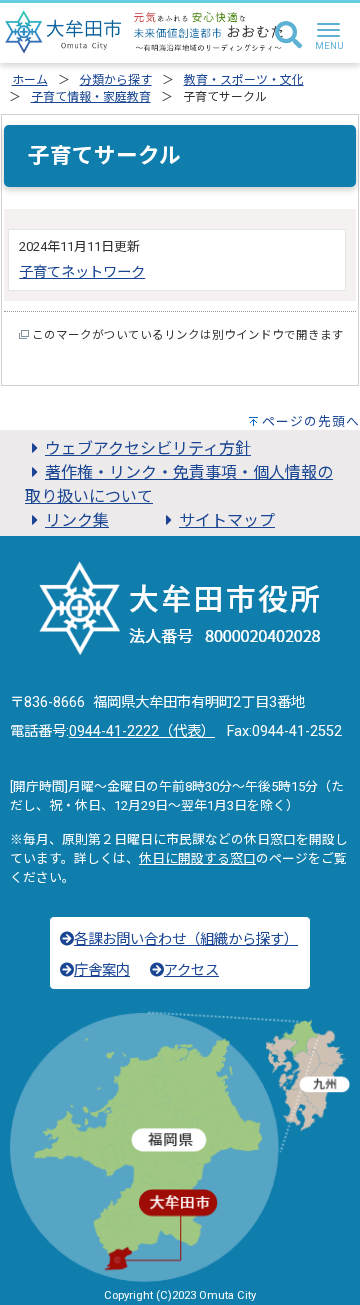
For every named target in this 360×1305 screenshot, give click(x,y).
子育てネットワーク (82, 272)
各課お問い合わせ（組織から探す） (186, 939)
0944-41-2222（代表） (142, 731)
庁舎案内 (102, 970)
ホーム (30, 80)
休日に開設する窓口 (197, 858)
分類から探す (116, 80)
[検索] (288, 36)
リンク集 (77, 520)
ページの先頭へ (311, 421)
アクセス (191, 970)
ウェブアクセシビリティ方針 (148, 448)
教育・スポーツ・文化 (244, 80)
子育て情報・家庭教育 (91, 97)
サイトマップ (227, 520)
